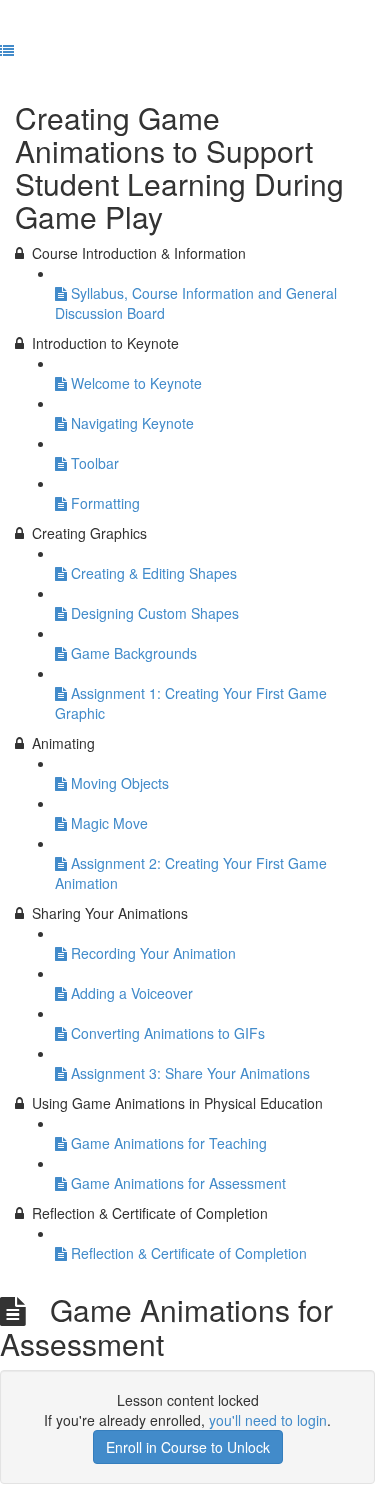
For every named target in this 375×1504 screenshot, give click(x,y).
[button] (7, 50)
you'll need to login (268, 1420)
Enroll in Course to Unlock (188, 1447)
